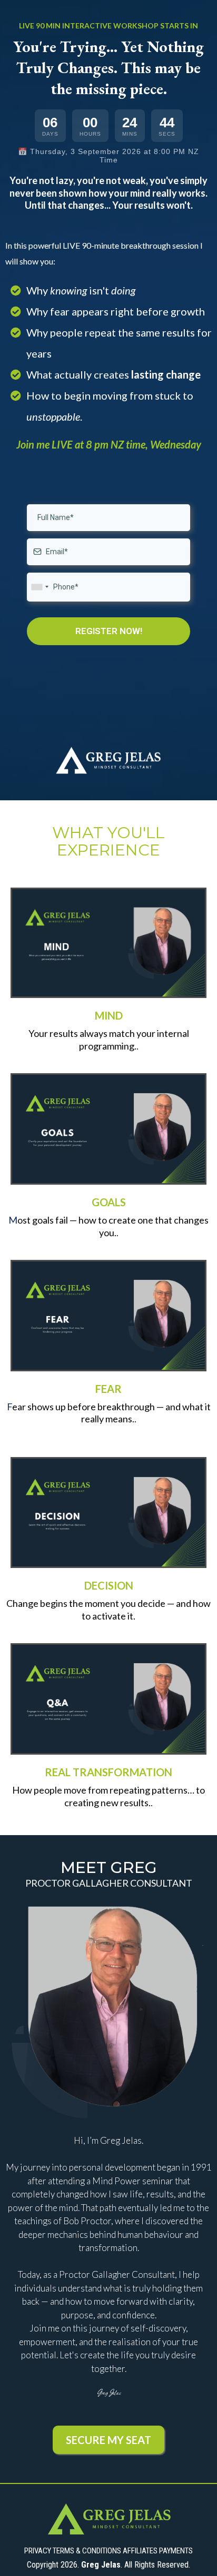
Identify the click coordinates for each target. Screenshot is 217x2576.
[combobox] (40, 587)
